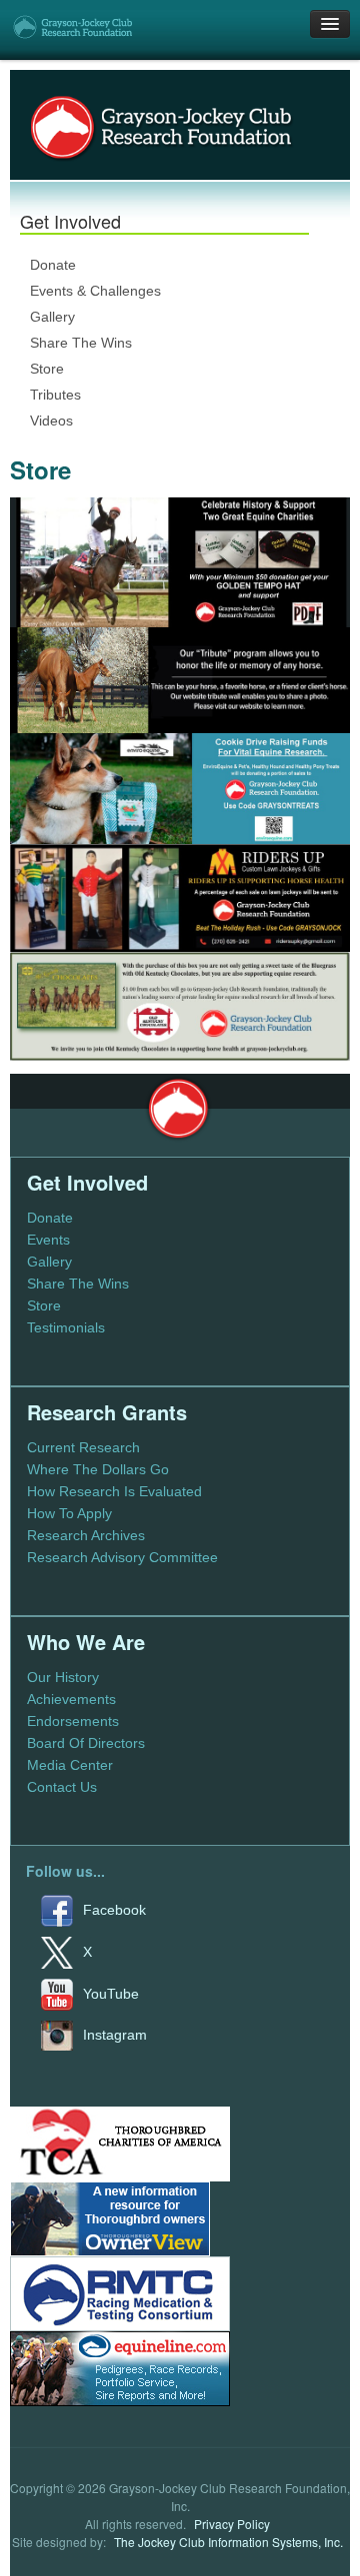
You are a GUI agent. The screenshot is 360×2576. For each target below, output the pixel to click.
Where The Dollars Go (98, 1469)
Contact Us (62, 1787)
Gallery (52, 317)
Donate (53, 265)
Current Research (83, 1447)
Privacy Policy (232, 2524)
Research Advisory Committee (122, 1557)
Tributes (55, 395)
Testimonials (66, 1327)
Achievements (71, 1699)
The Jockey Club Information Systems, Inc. (228, 2542)
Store (47, 369)
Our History (63, 1677)
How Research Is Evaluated (114, 1491)
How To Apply (69, 1513)
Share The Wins (81, 343)
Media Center (70, 1765)
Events (48, 1240)
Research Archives (86, 1535)
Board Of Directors (86, 1743)
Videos (51, 421)
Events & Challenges (95, 291)
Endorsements (73, 1721)
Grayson (178, 1109)
